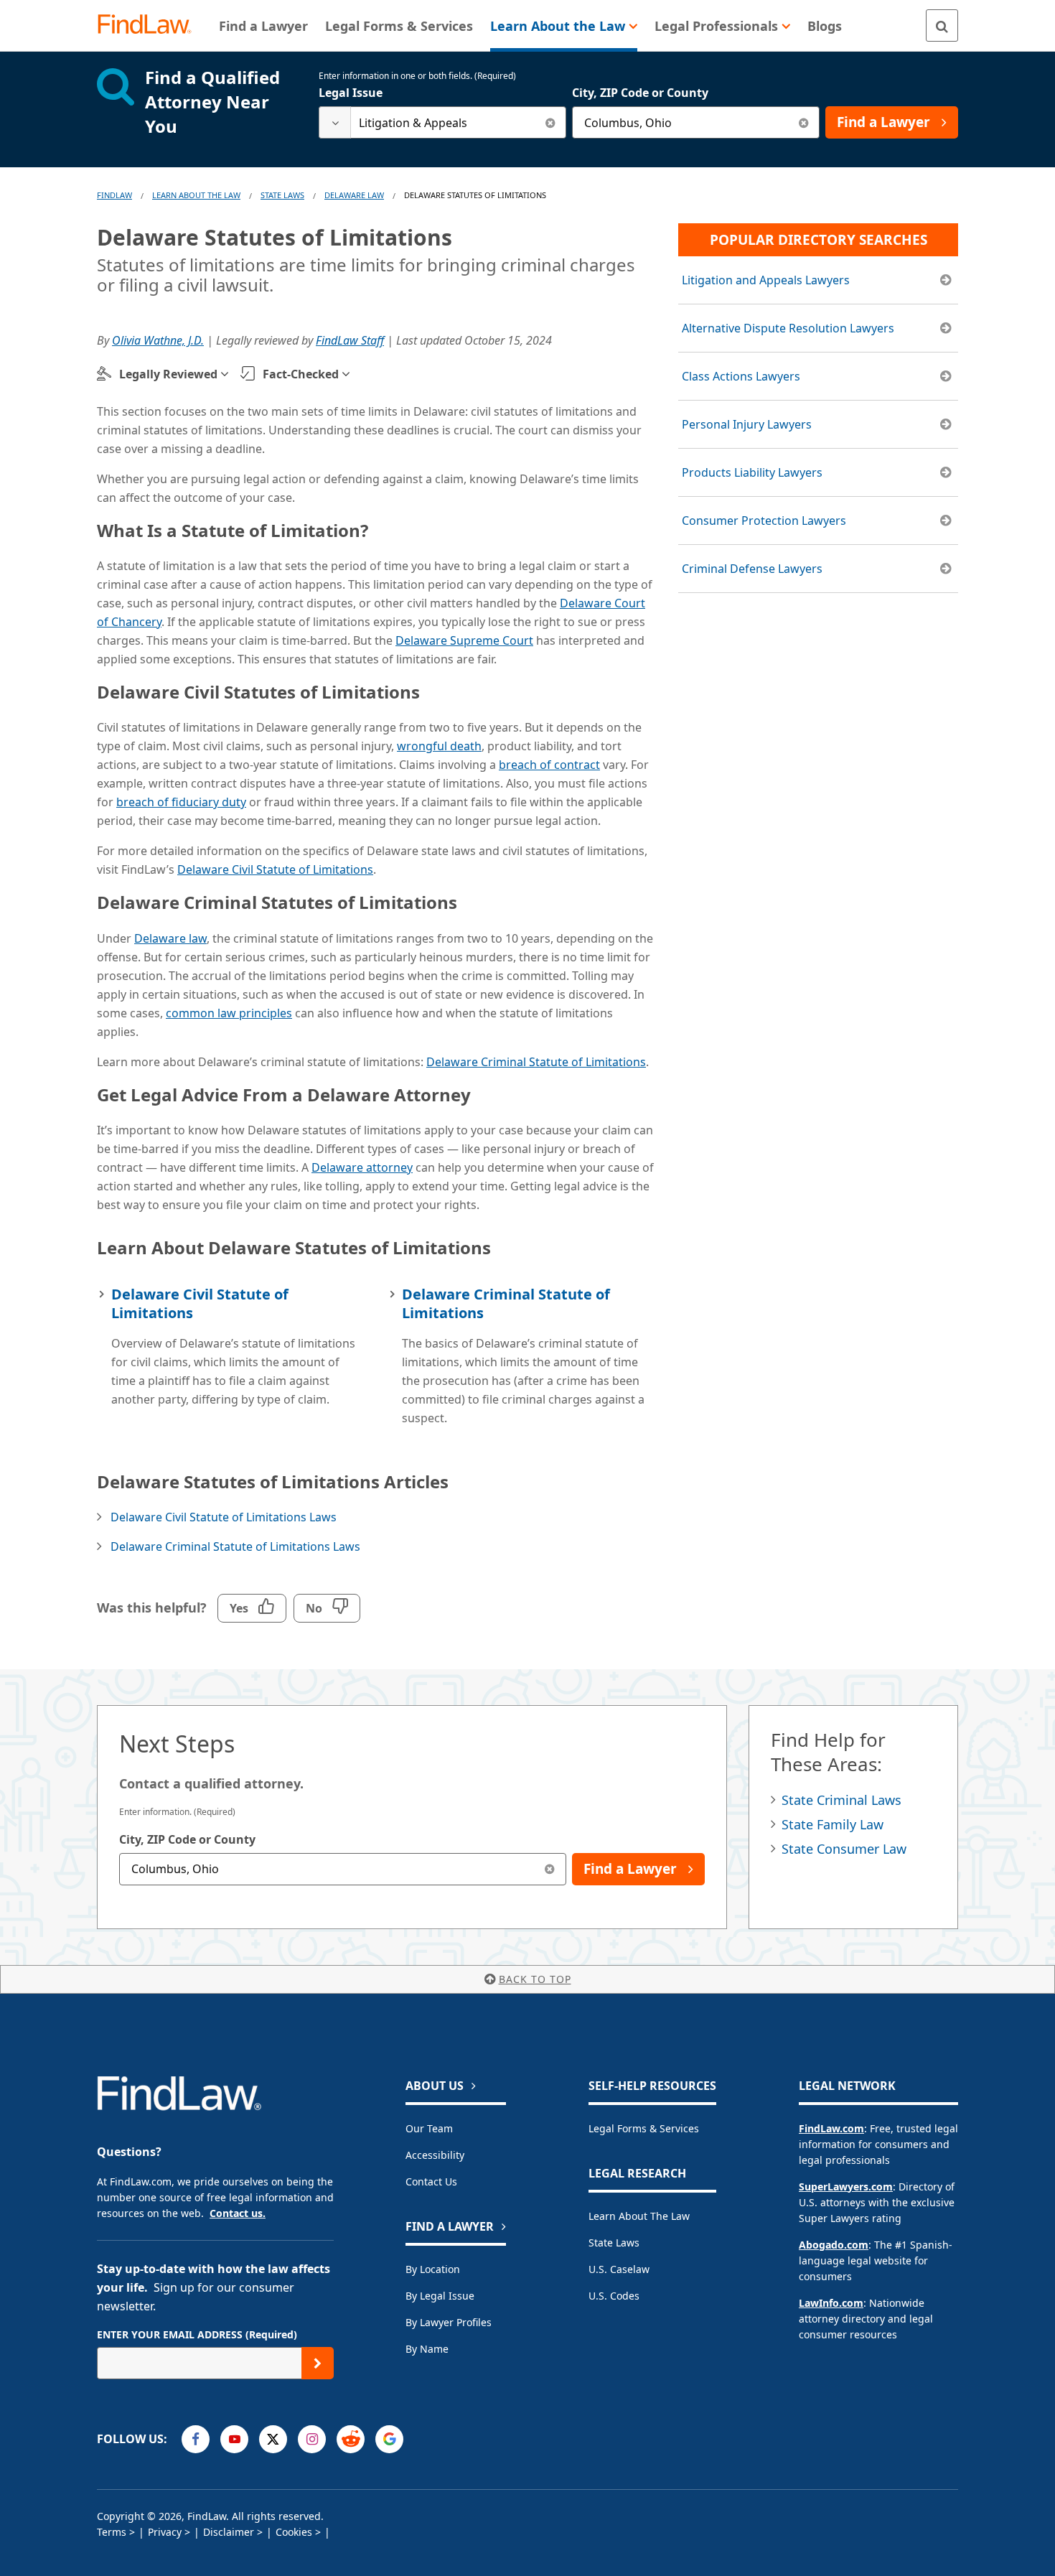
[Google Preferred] (389, 2439)
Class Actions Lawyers (741, 376)
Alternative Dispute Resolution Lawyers (788, 328)
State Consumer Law (844, 1849)
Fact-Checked (301, 374)
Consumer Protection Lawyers (764, 521)
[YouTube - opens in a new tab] (234, 2439)
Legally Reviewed (168, 374)
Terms (112, 2532)
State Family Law (833, 1824)
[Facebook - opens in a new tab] (196, 2439)
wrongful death (439, 746)
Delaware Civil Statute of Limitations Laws (224, 1517)
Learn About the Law (639, 2216)
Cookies (294, 2532)
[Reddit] (351, 2439)
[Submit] (318, 2363)
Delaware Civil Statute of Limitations (275, 869)
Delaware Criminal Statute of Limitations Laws (235, 1546)
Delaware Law (354, 195)
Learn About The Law (196, 195)
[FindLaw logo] (150, 25)
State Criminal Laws (841, 1800)
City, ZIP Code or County (640, 93)
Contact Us (431, 2181)
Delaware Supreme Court (464, 640)
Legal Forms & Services (644, 2128)
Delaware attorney (362, 1167)
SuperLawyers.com (846, 2187)
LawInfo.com (831, 2303)
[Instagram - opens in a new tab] (312, 2439)
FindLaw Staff (350, 340)
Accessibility (435, 2155)
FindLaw (114, 195)
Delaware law (170, 938)
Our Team (429, 2128)
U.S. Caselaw (619, 2269)
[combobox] (442, 122)
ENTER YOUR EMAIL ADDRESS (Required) (197, 2334)
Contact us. (238, 2213)
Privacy (165, 2532)
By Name (427, 2349)
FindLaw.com (831, 2128)
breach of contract (549, 765)
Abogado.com (834, 2245)
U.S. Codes (614, 2296)
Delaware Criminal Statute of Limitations (536, 1062)
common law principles (229, 1013)
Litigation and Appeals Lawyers (766, 280)
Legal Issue (351, 93)
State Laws (282, 195)
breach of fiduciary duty (181, 802)
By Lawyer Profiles (449, 2322)
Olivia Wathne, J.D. (158, 340)
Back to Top (535, 1979)
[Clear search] (550, 122)
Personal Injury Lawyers (747, 424)
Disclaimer (229, 2532)
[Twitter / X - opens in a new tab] (273, 2439)
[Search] (942, 25)
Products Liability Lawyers (752, 472)
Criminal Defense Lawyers (752, 569)
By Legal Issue (440, 2296)
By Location (433, 2269)
